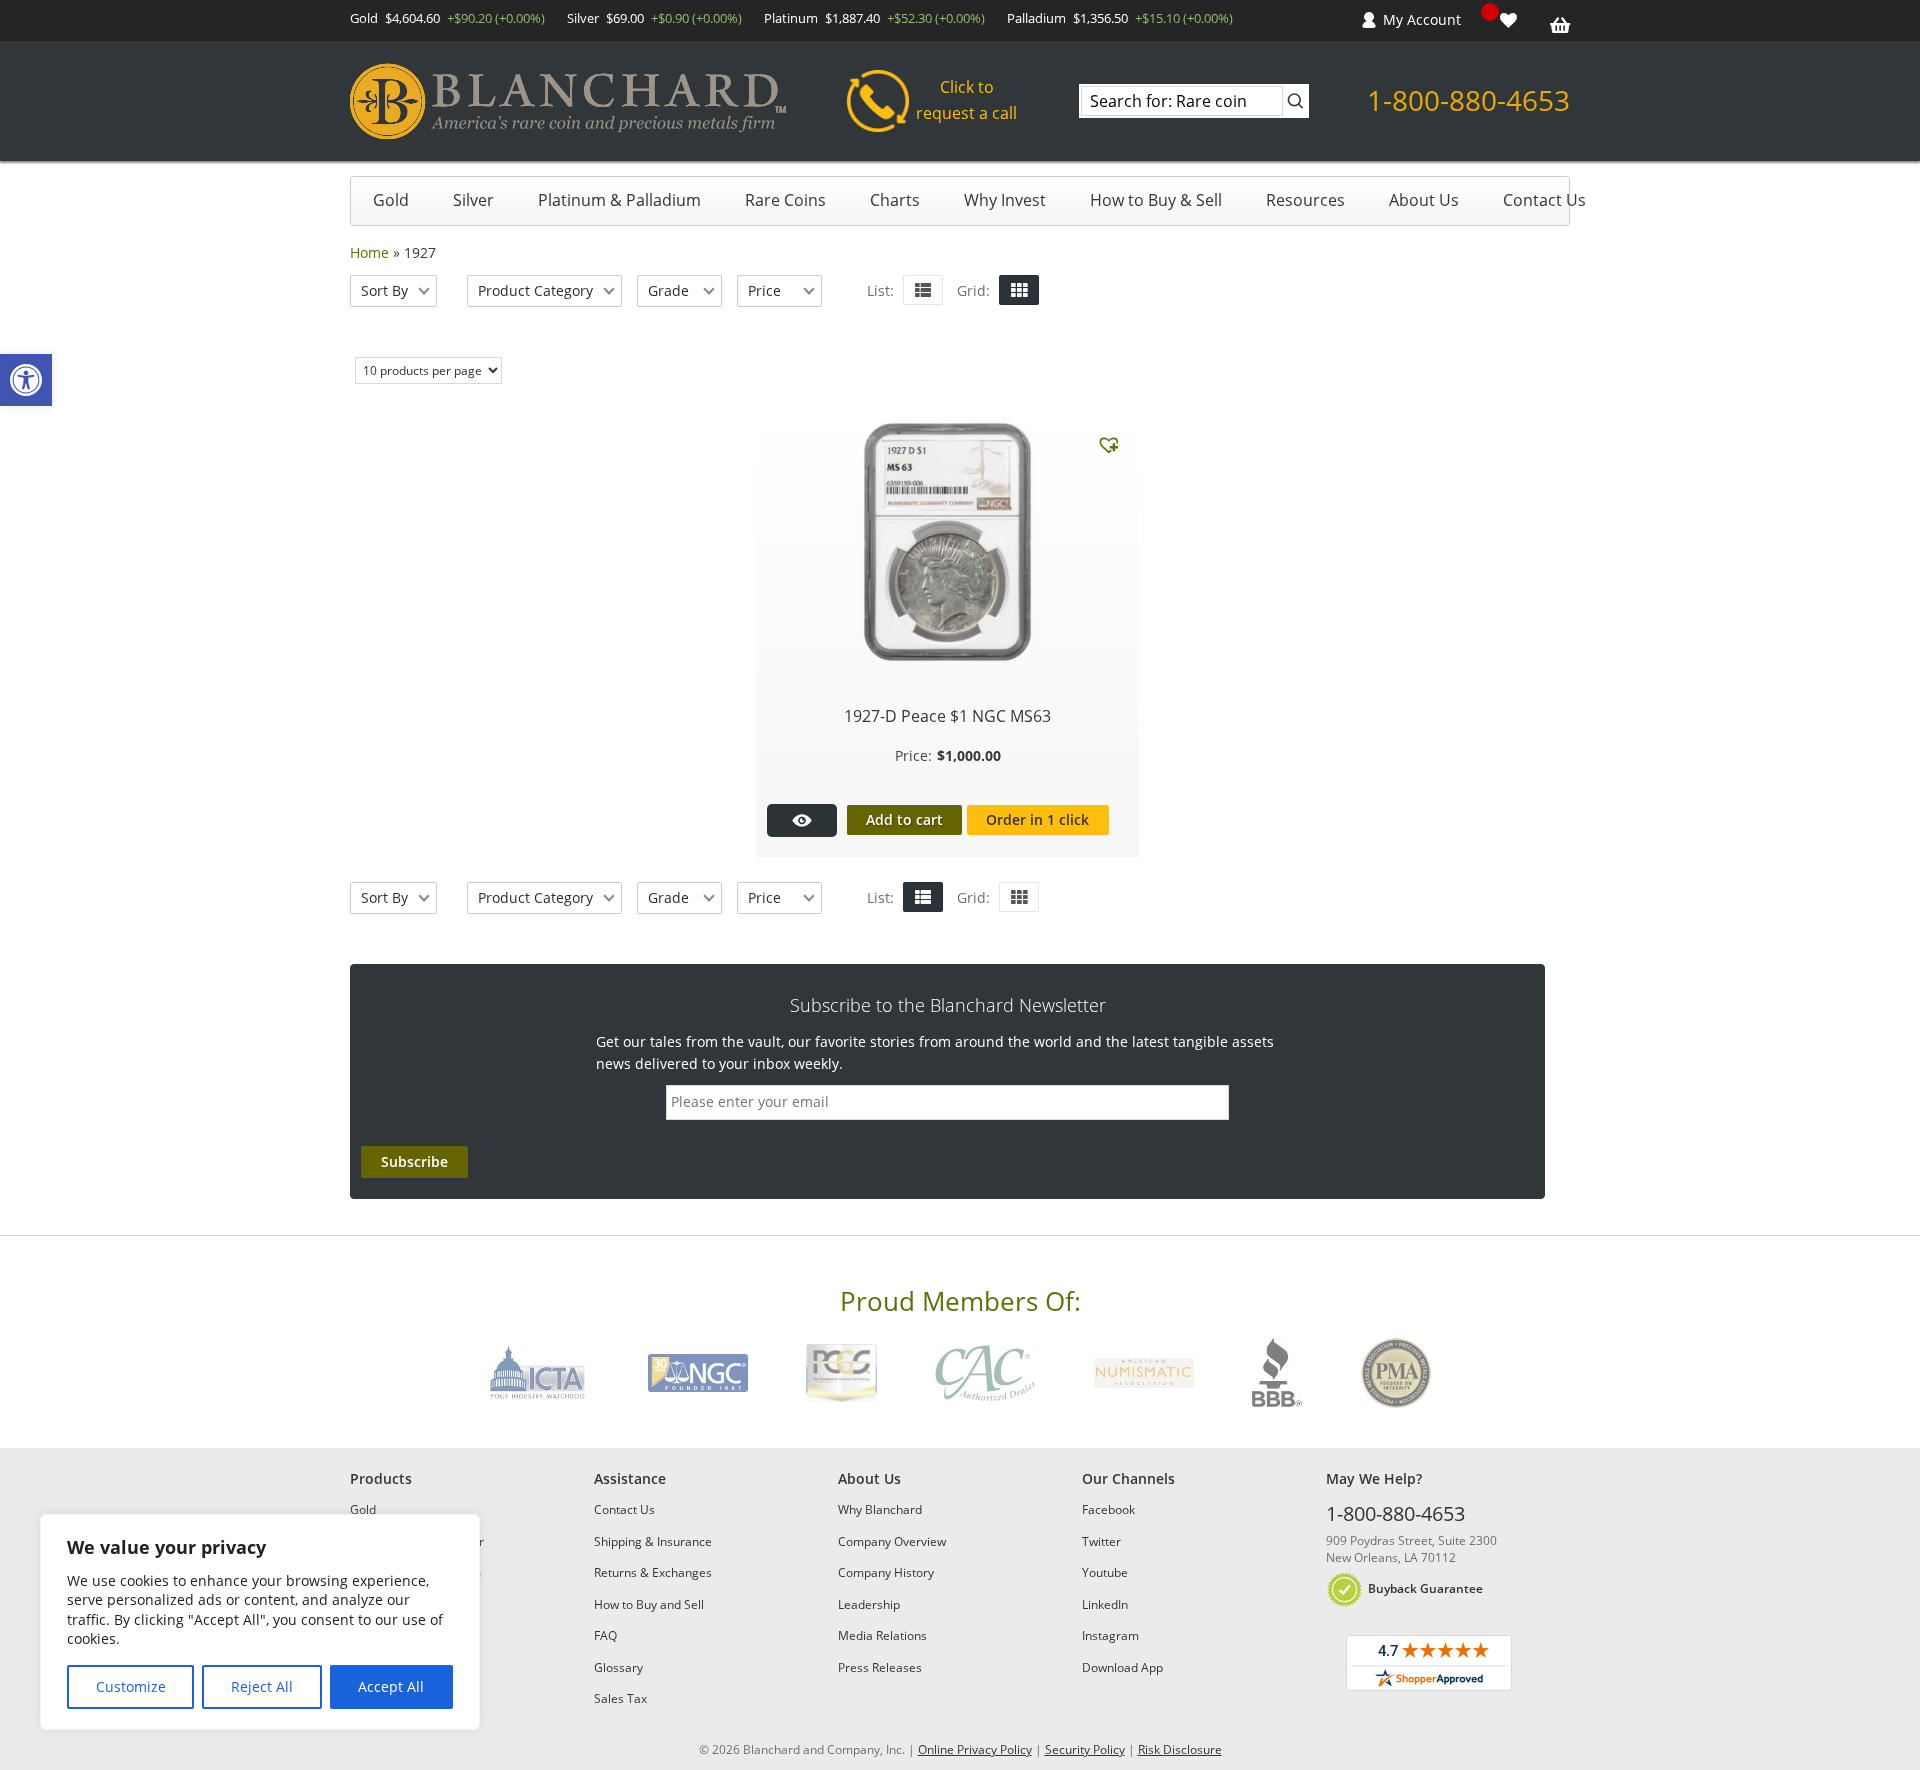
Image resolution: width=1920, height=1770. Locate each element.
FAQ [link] (605, 1635)
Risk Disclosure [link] (1180, 1749)
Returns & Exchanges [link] (653, 1572)
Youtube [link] (1105, 1572)
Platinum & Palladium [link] (619, 200)
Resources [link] (1305, 200)
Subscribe (414, 1161)
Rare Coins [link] (785, 200)
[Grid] (1019, 290)
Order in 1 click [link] (1037, 819)
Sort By (384, 290)
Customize (131, 1686)
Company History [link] (886, 1572)
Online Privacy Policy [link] (975, 1749)
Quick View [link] (802, 820)
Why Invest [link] (1005, 200)
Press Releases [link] (880, 1667)
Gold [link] (391, 200)
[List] (923, 290)
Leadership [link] (869, 1604)
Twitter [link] (1101, 1541)
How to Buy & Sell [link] (1156, 200)
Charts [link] (895, 200)
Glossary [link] (618, 1667)
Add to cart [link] (904, 819)
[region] (260, 1622)
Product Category (535, 290)
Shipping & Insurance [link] (653, 1541)
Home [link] (369, 252)
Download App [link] (1122, 1667)
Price (764, 290)
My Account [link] (1422, 19)
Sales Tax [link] (620, 1698)
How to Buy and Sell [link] (649, 1604)
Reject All (262, 1686)
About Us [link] (1424, 200)
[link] (26, 380)
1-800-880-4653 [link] (1468, 100)
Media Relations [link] (882, 1635)
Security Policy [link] (1085, 1749)
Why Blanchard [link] (880, 1509)
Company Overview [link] (892, 1541)
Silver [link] (473, 200)
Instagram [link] (1110, 1635)
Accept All (391, 1686)
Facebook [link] (1108, 1509)
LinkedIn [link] (1105, 1604)
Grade (668, 290)
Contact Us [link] (1544, 200)
